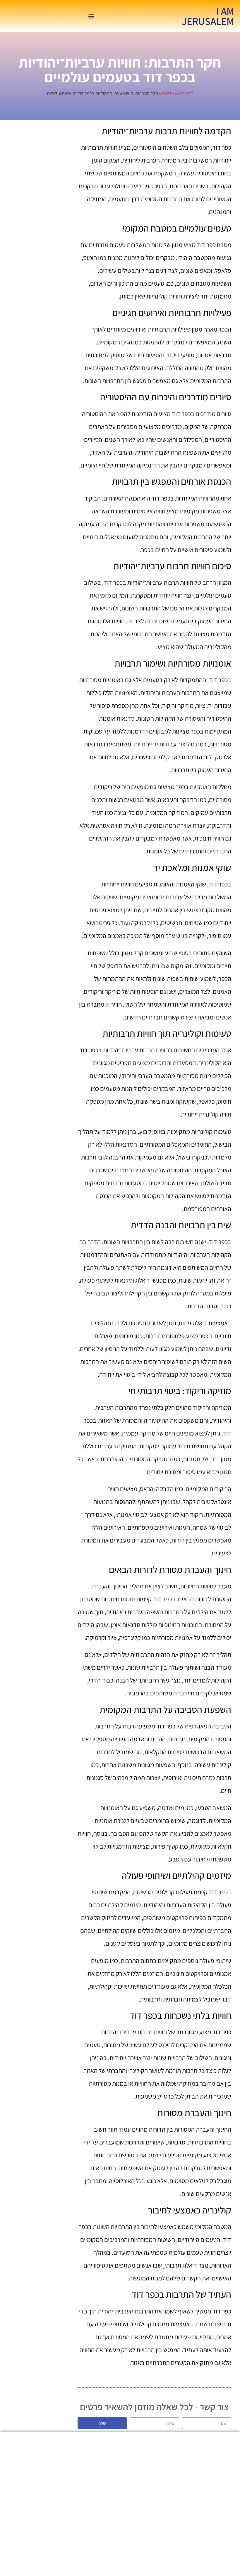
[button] (91, 16)
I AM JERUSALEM (208, 16)
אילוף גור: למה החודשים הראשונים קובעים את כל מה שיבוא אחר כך (102, 2543)
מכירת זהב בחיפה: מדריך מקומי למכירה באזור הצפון (102, 2474)
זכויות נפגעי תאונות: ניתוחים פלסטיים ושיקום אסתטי (138, 2503)
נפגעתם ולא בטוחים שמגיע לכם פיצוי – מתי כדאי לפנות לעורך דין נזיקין (102, 2507)
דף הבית (186, 93)
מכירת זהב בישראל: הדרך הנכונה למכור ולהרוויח (138, 2474)
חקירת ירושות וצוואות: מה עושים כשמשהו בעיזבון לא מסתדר (138, 2543)
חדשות (168, 93)
